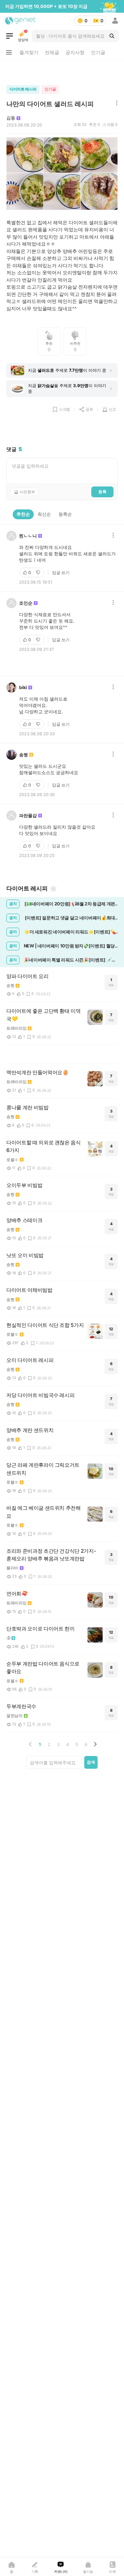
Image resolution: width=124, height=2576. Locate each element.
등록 (102, 492)
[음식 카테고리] (10, 36)
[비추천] (39, 572)
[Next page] (95, 1744)
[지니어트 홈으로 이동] (21, 21)
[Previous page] (31, 1744)
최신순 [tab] (44, 514)
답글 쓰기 (61, 572)
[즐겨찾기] (53, 889)
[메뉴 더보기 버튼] (9, 53)
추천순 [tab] (23, 514)
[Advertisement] (62, 71)
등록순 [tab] (65, 514)
